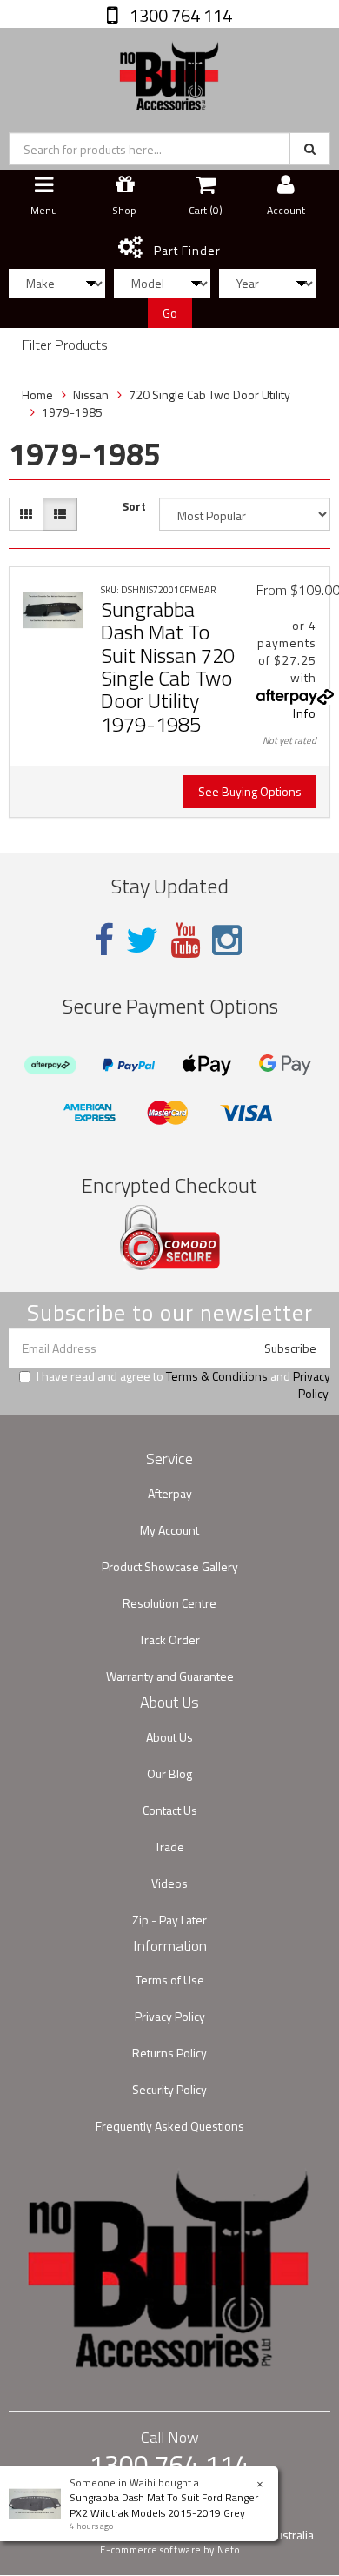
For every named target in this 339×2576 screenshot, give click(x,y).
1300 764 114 (179, 15)
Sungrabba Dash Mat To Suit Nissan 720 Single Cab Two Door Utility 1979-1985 (168, 666)
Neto (229, 2550)
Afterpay (170, 1493)
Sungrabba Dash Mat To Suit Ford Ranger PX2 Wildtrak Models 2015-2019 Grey (164, 2505)
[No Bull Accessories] (169, 72)
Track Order (169, 1639)
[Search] (310, 149)
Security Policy (169, 2089)
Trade (169, 1847)
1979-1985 (72, 412)
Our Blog (169, 1773)
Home (37, 395)
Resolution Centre (169, 1603)
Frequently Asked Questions (170, 2126)
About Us (169, 1737)
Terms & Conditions (217, 1376)
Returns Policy (169, 2053)
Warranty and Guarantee (170, 1676)
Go (170, 313)
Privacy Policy (312, 1385)
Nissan (91, 395)
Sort (134, 506)
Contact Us (170, 1810)
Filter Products (65, 345)
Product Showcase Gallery (170, 1566)
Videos (169, 1883)
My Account (169, 1530)
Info (305, 713)
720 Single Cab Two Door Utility (209, 395)
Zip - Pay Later (169, 1920)
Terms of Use (170, 1980)
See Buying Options (250, 791)
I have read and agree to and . (183, 1385)
